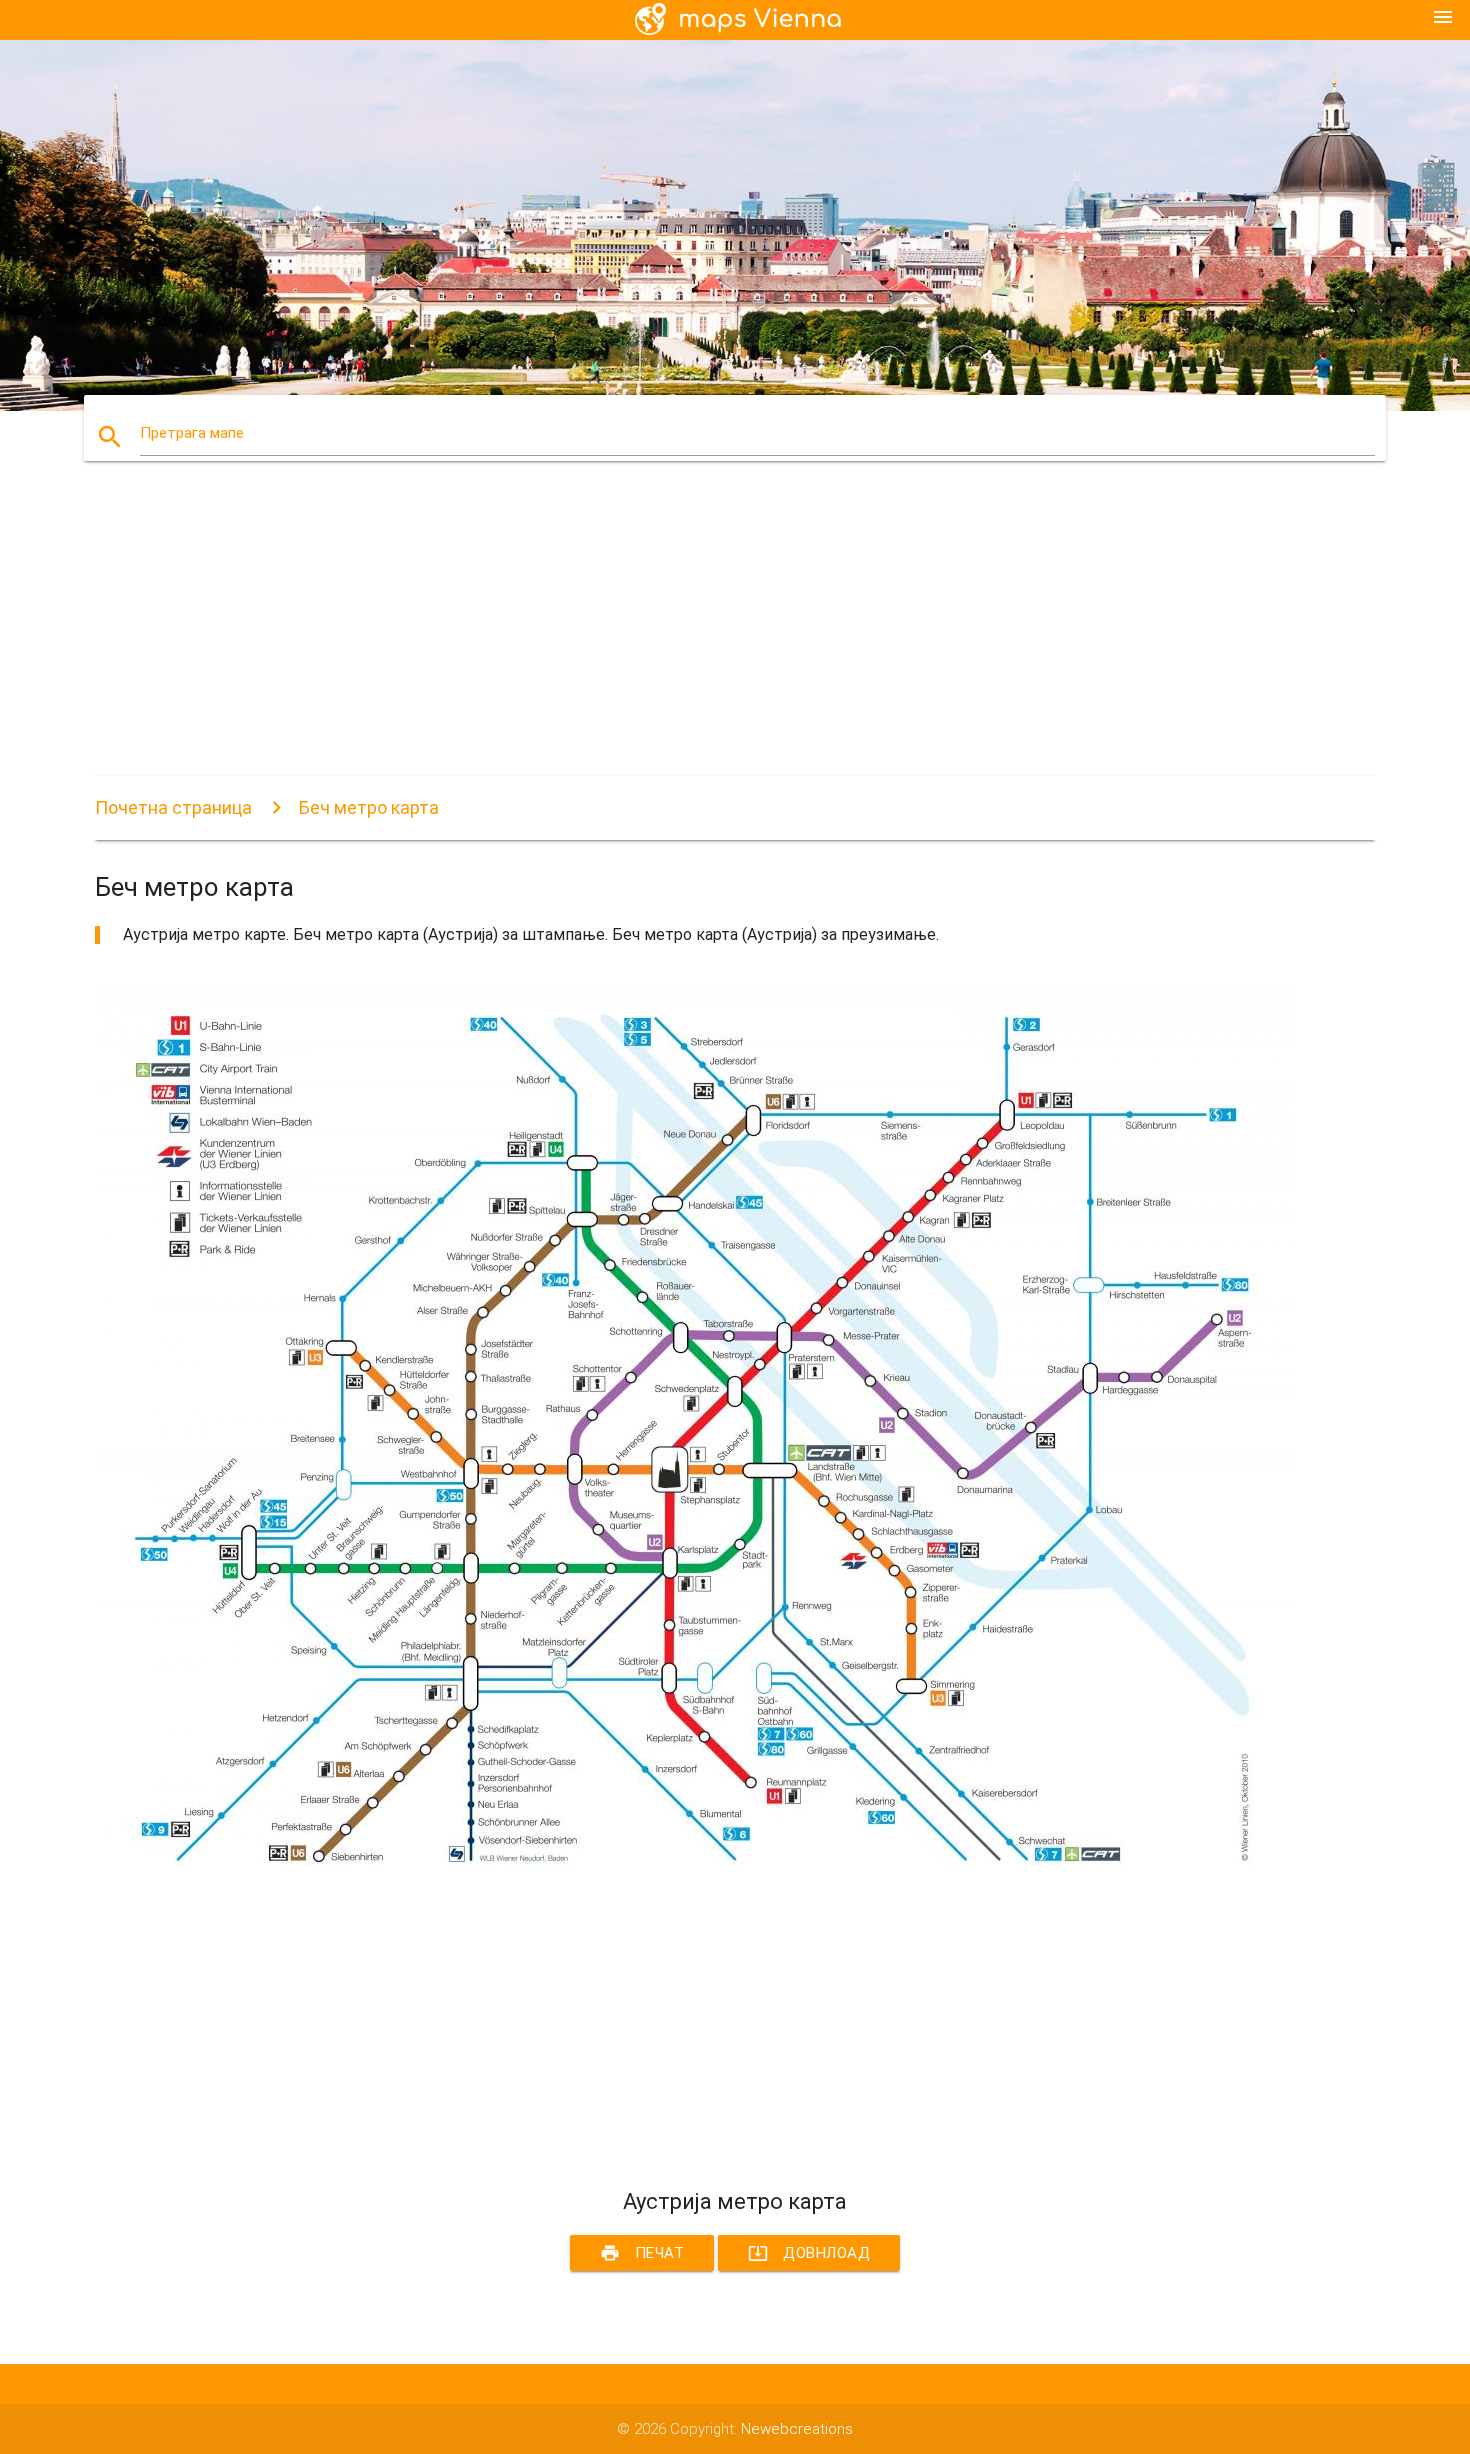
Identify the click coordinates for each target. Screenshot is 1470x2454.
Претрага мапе (192, 433)
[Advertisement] (695, 636)
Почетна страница (173, 807)
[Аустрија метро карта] (695, 1871)
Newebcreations (797, 2429)
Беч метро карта (369, 807)
